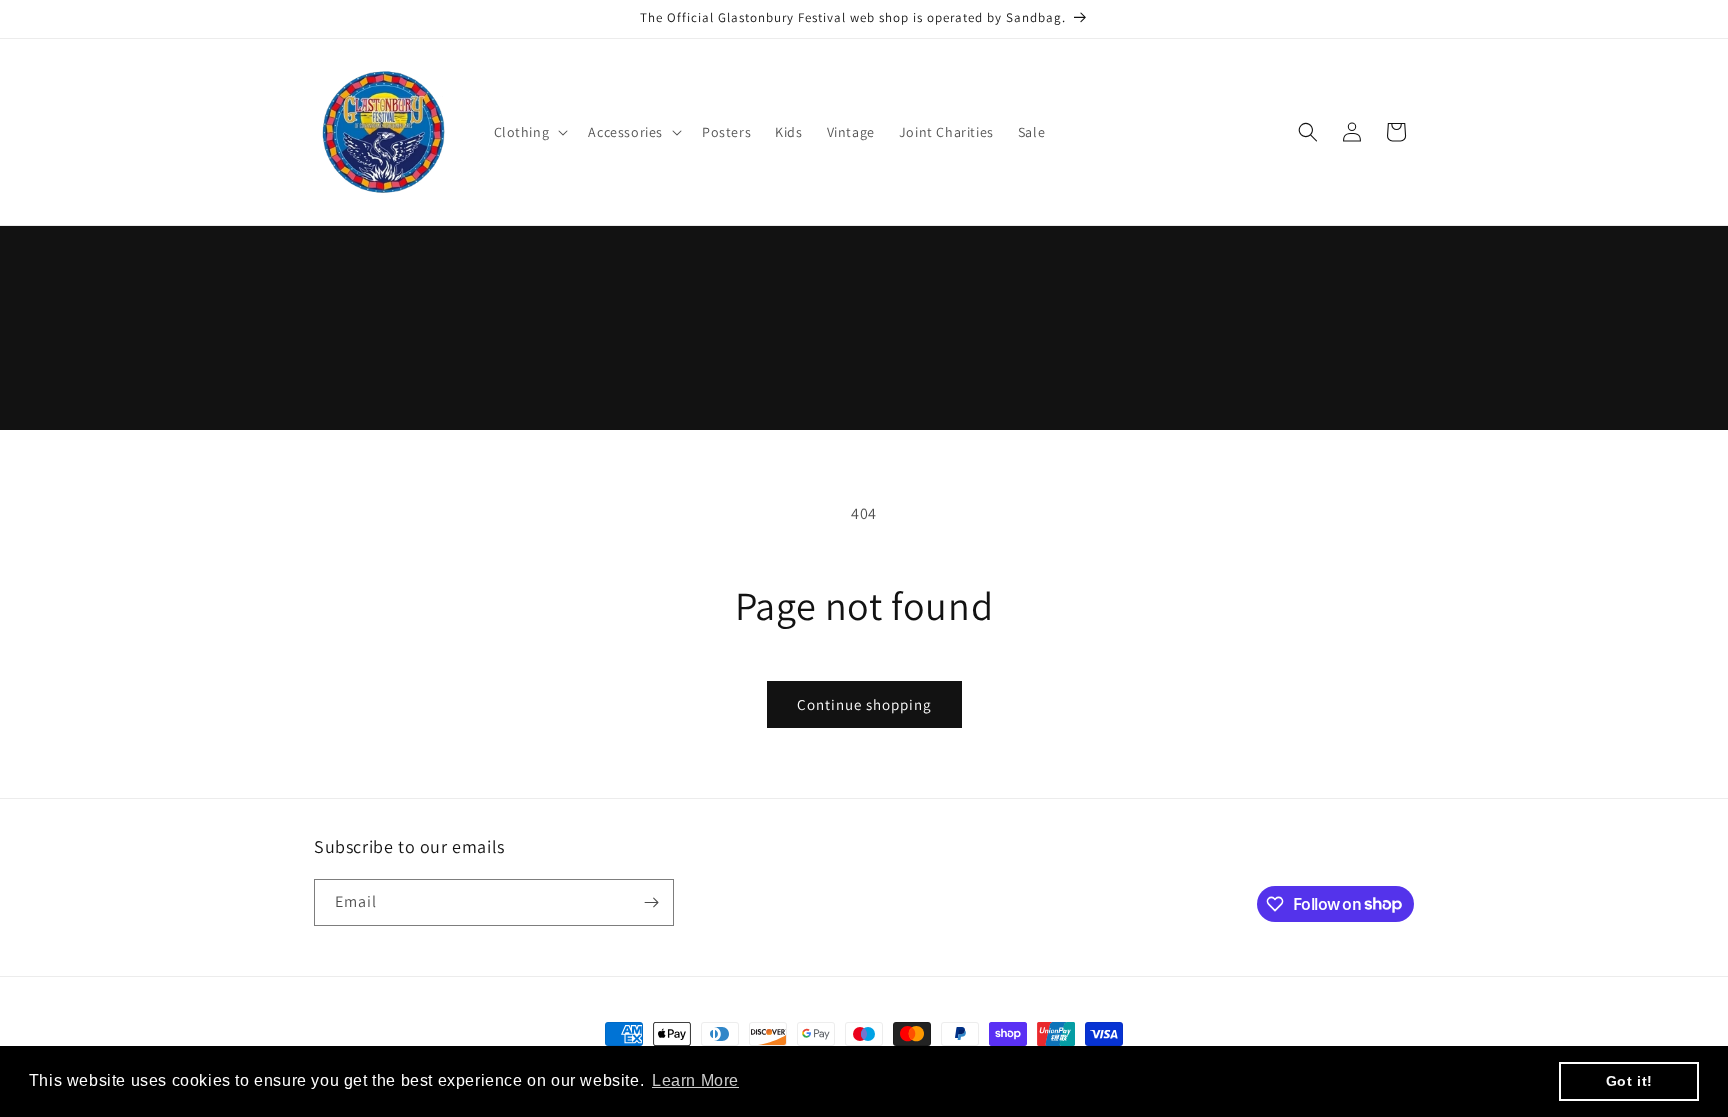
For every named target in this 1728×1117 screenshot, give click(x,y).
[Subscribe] (651, 902)
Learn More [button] (695, 1080)
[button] (529, 132)
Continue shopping (864, 704)
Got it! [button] (1629, 1081)
